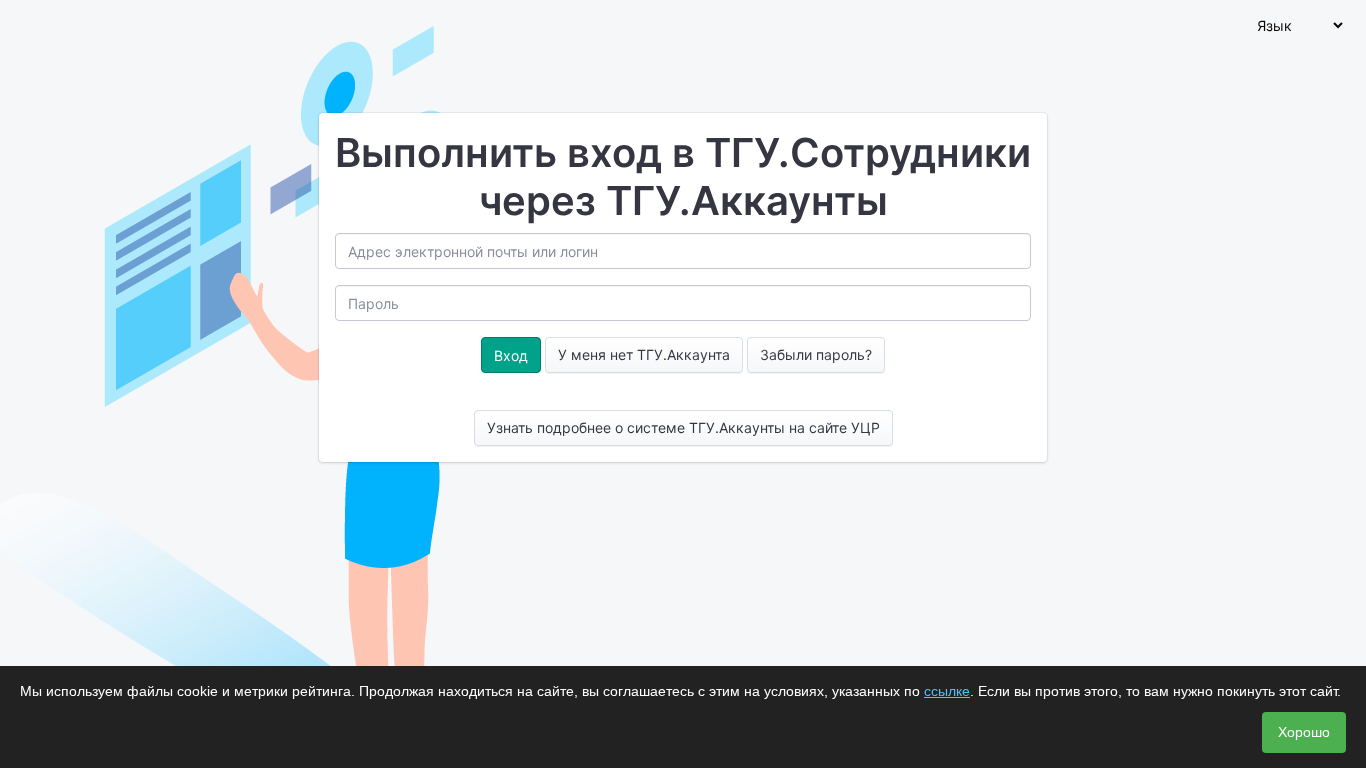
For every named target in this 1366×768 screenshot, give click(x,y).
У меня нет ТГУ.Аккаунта (644, 354)
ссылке (947, 691)
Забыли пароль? (816, 354)
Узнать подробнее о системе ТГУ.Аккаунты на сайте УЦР (683, 427)
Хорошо (1304, 732)
